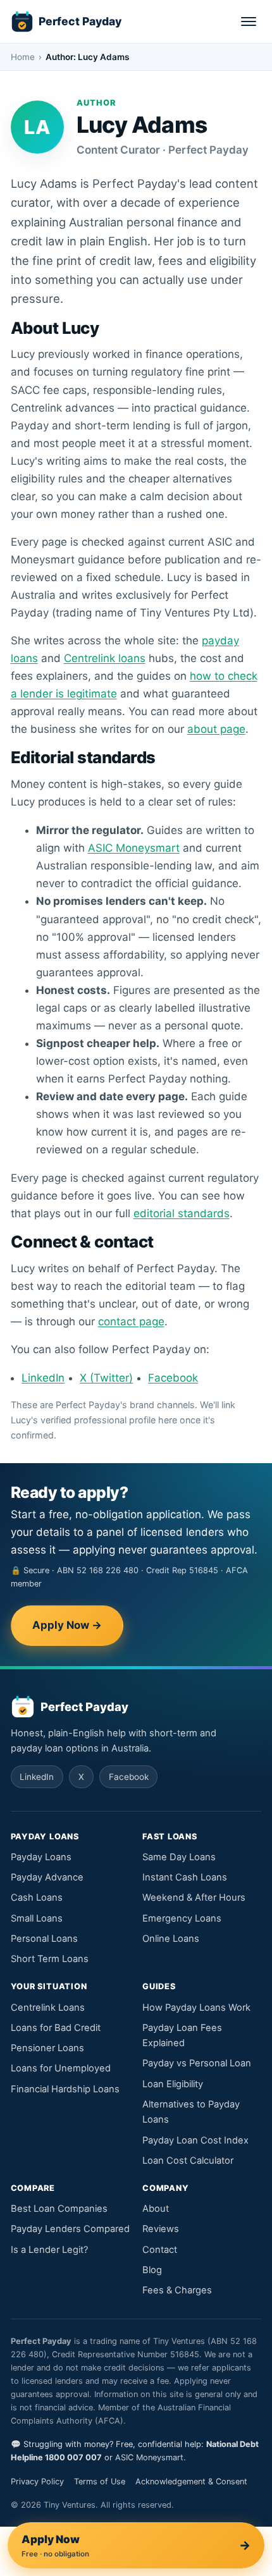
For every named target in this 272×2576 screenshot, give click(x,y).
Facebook (173, 1378)
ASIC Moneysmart (134, 848)
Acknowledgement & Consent (191, 2481)
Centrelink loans (105, 658)
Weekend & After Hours (194, 1898)
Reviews (161, 2229)
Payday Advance (47, 1877)
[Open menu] (249, 21)
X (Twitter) (106, 1378)
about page (216, 729)
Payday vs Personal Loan (197, 2063)
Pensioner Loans (47, 2048)
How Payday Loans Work (196, 2008)
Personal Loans (44, 1939)
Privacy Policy (37, 2481)
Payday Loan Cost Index (195, 2140)
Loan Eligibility (173, 2084)
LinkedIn (43, 1378)
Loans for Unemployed (61, 2068)
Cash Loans (37, 1898)
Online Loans (171, 1939)
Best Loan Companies (59, 2209)
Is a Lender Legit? (49, 2250)
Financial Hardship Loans (65, 2089)
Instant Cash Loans (185, 1877)
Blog (152, 2270)
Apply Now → (67, 1625)
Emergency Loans (182, 1918)
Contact (160, 2250)
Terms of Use (100, 2481)
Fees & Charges (177, 2290)
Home (23, 57)
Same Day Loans (179, 1857)
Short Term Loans (50, 1959)
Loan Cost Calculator (188, 2161)
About (156, 2209)
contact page (131, 1322)
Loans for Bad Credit (56, 2028)
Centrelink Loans (48, 2008)
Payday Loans (41, 1857)
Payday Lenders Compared (70, 2229)
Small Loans (37, 1918)
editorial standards (182, 1213)
